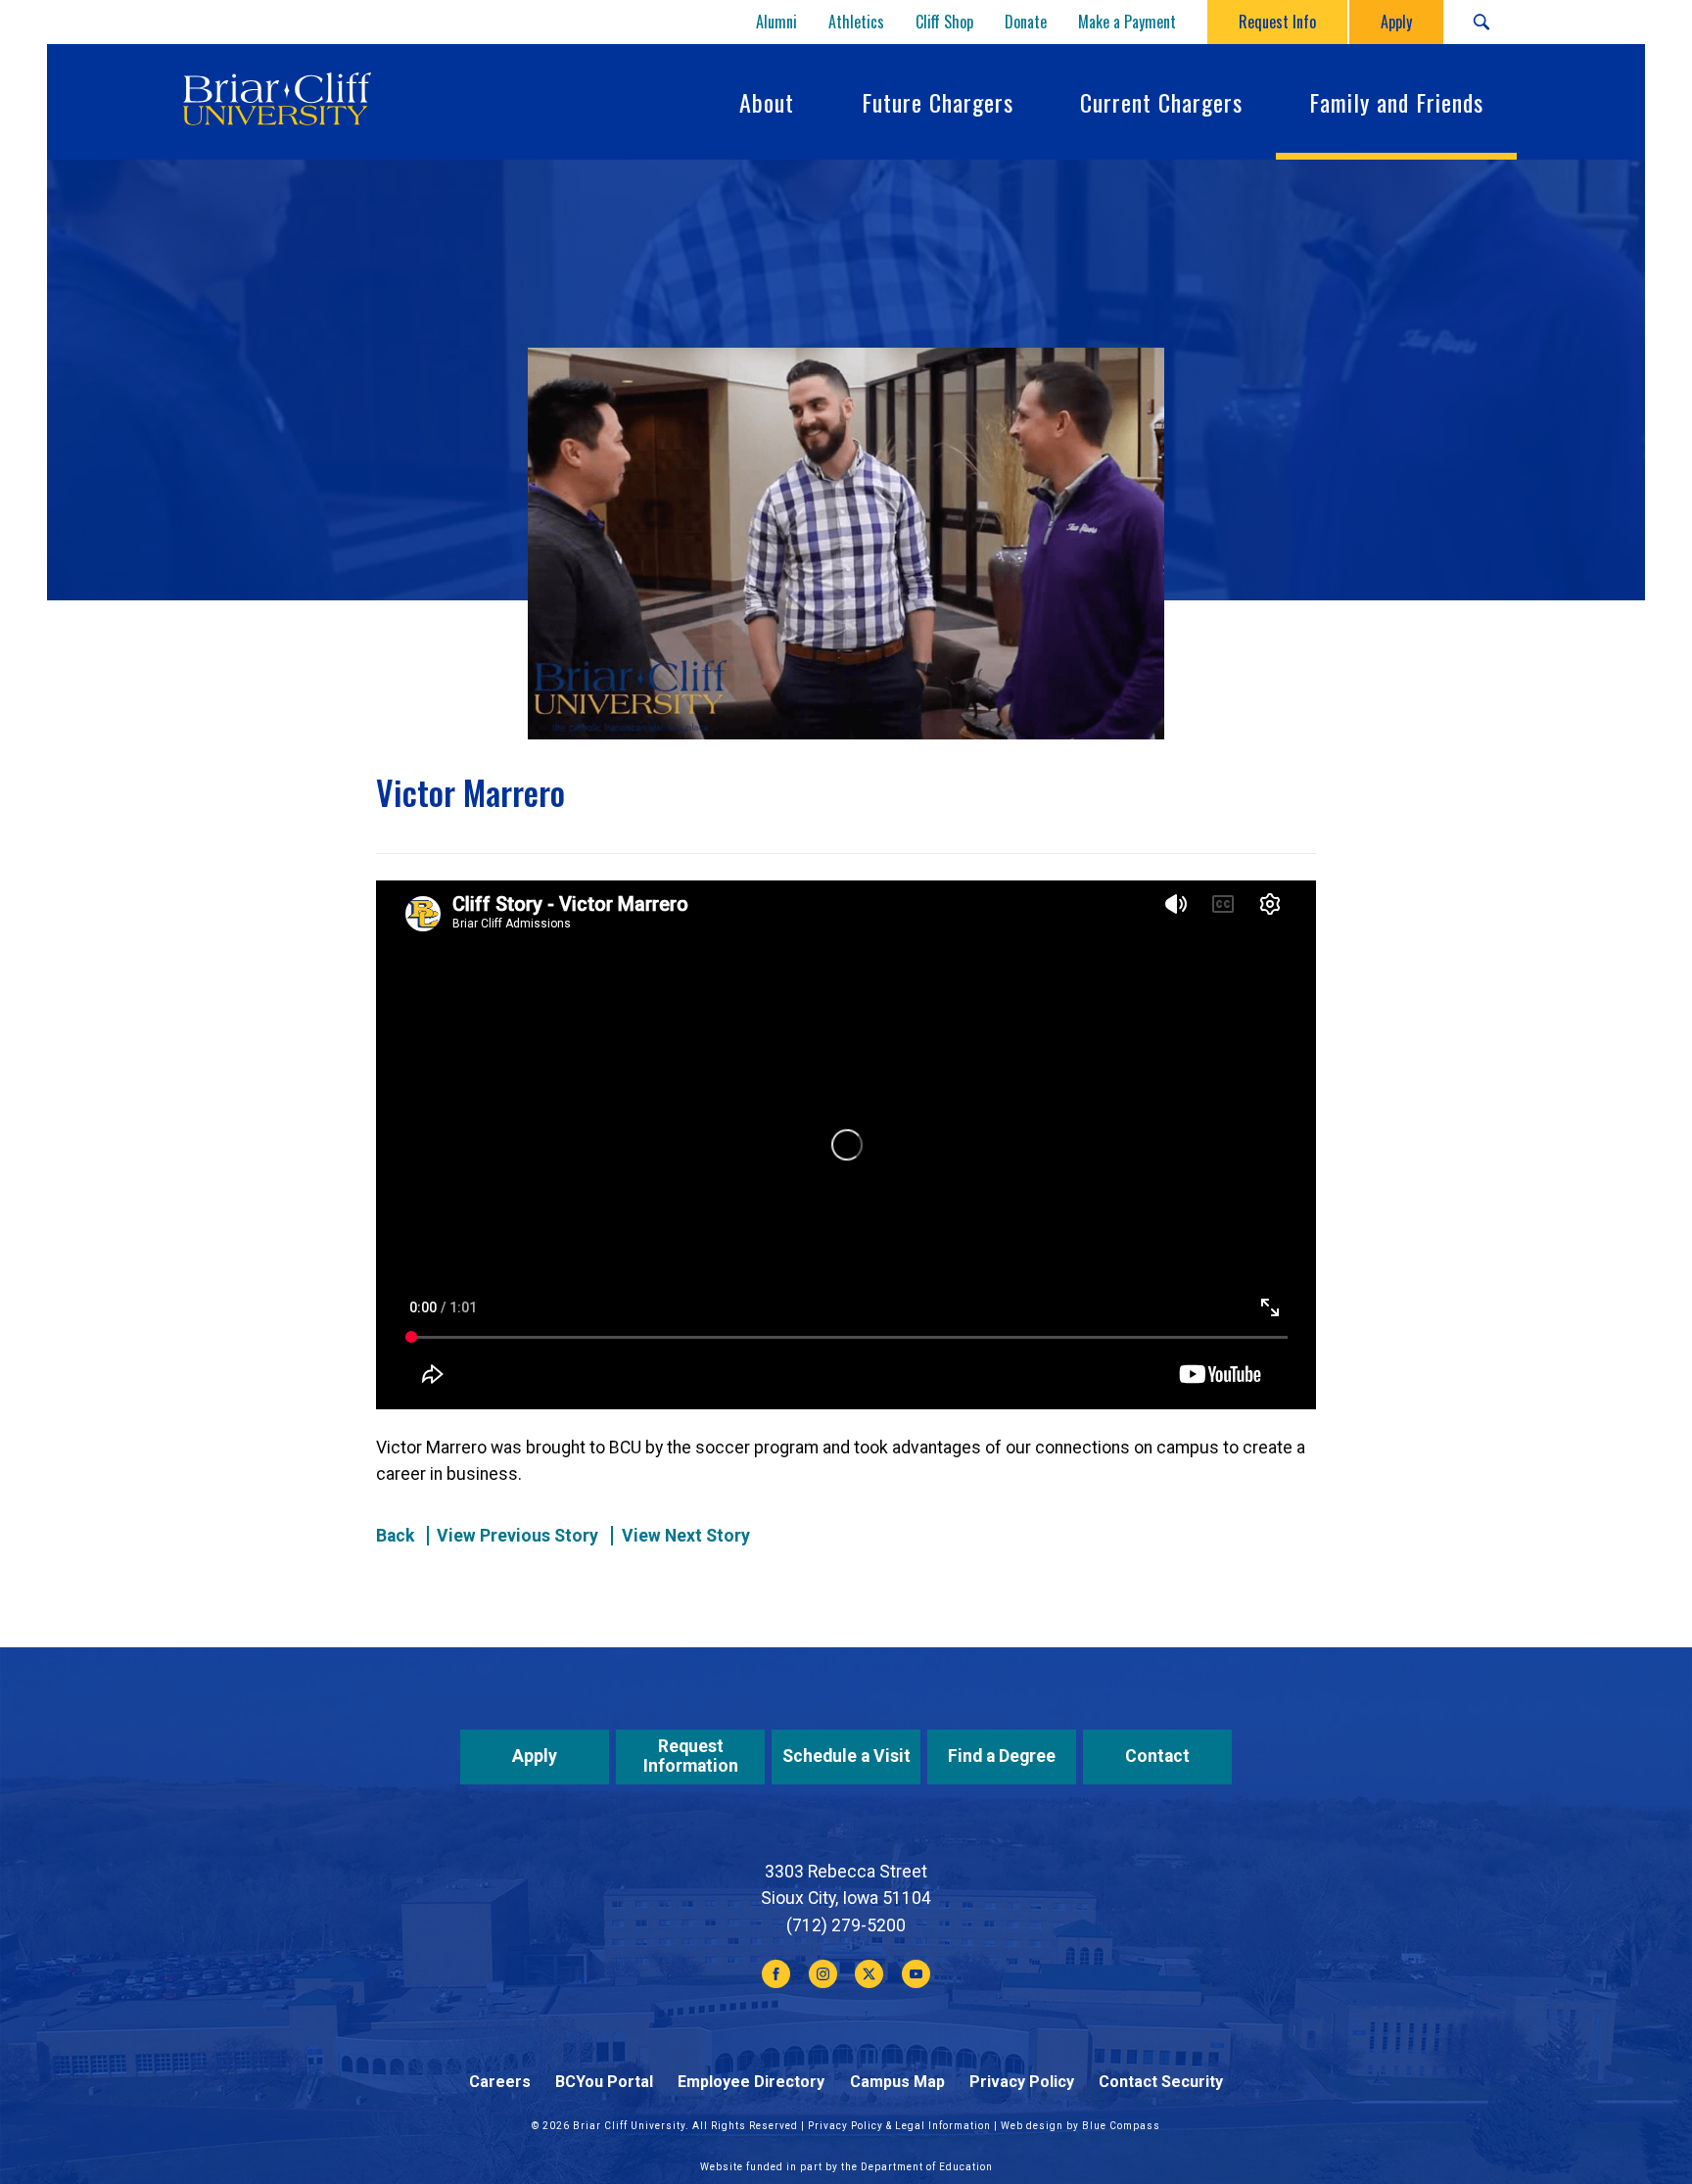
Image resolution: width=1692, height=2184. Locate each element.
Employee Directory (751, 2082)
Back (395, 1536)
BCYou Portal (604, 2082)
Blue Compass (1121, 2126)
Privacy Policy (1022, 2082)
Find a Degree (1002, 1756)
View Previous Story (517, 1536)
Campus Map (897, 2082)
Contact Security (1161, 2082)
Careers (500, 2082)
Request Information (691, 1756)
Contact (1157, 1756)
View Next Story (686, 1536)
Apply (535, 1756)
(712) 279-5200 (846, 1925)
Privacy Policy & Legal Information (899, 2126)
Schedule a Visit (846, 1756)
